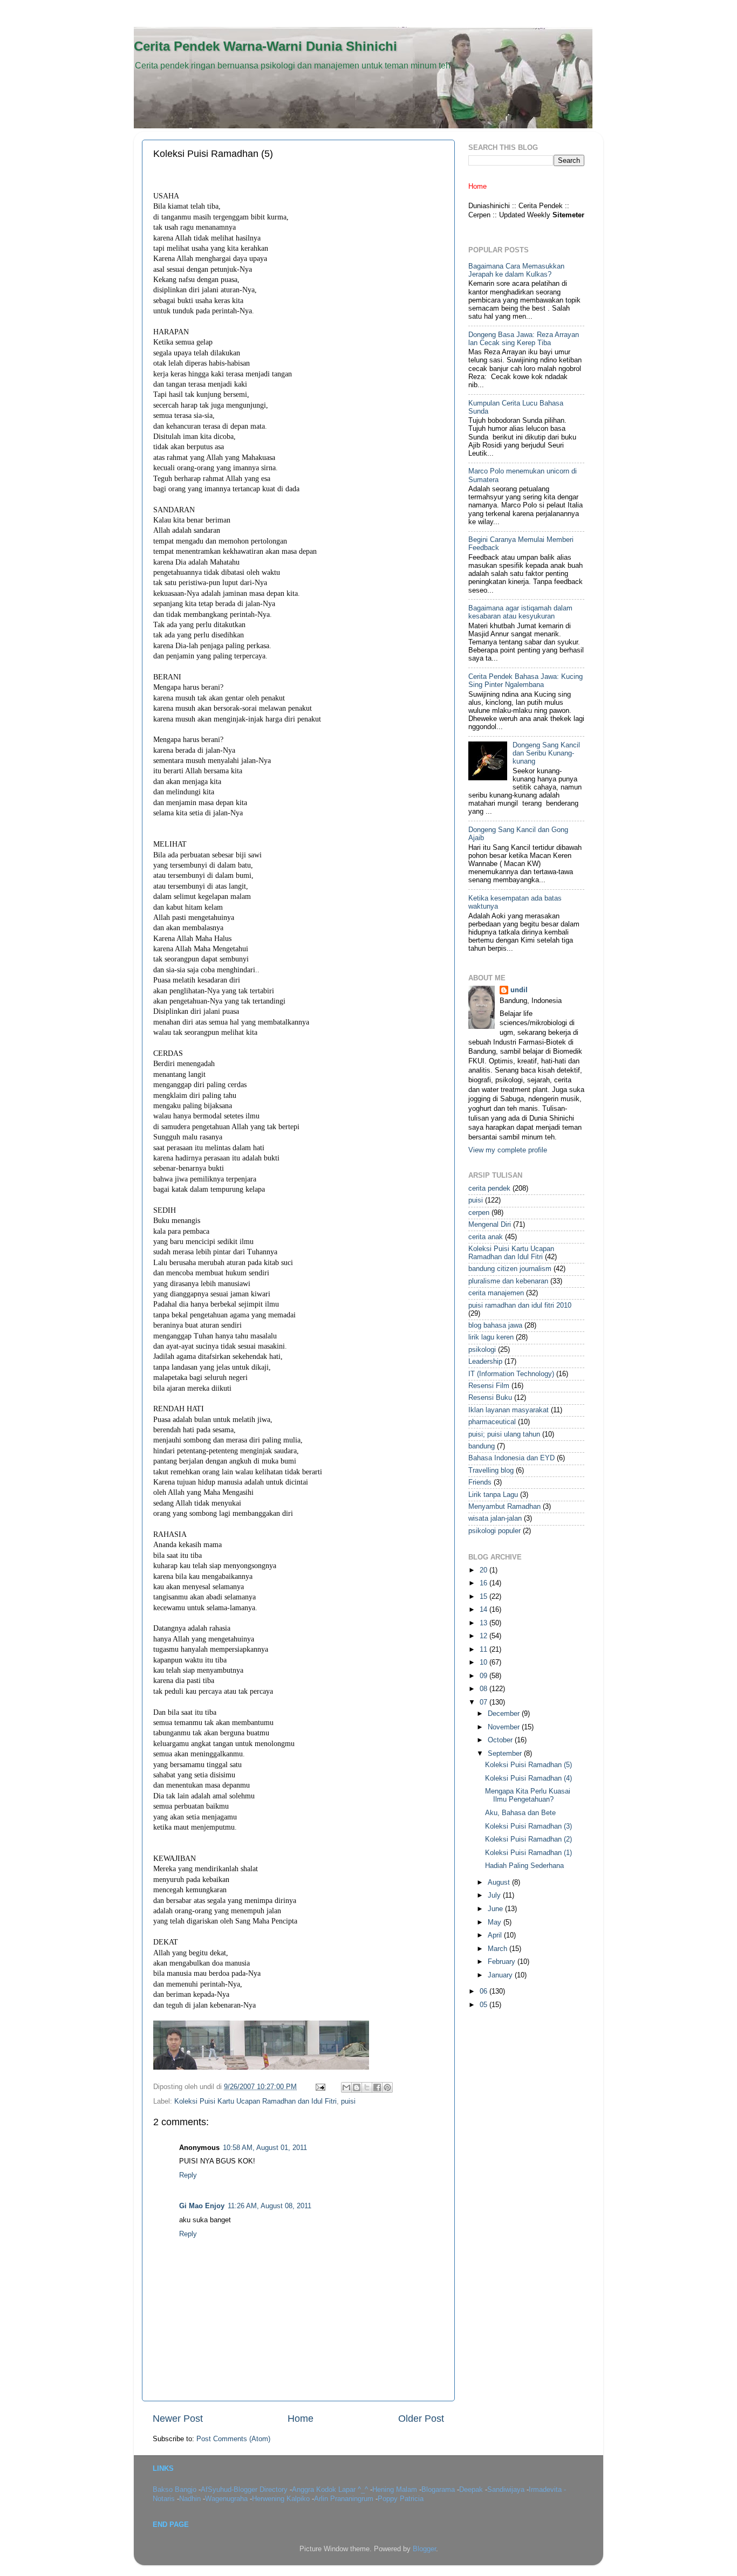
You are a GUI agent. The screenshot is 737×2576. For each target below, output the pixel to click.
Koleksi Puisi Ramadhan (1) (528, 1853)
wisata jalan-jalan (495, 1519)
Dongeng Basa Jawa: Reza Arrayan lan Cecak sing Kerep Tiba (524, 339)
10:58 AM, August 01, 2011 (265, 2148)
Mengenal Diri (490, 1225)
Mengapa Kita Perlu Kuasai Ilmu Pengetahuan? (528, 1795)
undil (519, 990)
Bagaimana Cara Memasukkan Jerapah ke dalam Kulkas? (516, 270)
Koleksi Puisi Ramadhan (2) (528, 1839)
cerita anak (486, 1237)
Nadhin (191, 2499)
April (496, 1935)
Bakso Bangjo (176, 2490)
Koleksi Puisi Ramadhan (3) (528, 1826)
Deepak (472, 2490)
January (501, 1975)
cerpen (479, 1213)
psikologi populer (494, 1531)
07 (484, 1702)
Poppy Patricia (401, 2499)
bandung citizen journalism (510, 1269)
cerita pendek (489, 1189)
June (496, 1909)
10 (484, 1663)
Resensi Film (489, 1386)
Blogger (424, 2549)
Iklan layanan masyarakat (509, 1410)
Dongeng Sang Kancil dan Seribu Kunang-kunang (546, 753)
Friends (480, 1482)
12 (484, 1636)
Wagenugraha (227, 2499)
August (500, 1883)
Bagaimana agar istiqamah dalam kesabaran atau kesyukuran (520, 612)
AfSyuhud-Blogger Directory (245, 2490)
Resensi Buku (490, 1398)
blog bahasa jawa (495, 1325)
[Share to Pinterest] (387, 2087)
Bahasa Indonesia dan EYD (511, 1458)
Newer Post (178, 2419)
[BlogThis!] (357, 2087)
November (505, 1727)
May (496, 1922)
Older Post (421, 2419)
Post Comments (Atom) (233, 2439)
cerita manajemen (496, 1293)
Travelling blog (491, 1471)
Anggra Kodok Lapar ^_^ (331, 2490)
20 (484, 1570)
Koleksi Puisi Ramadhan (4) (528, 1778)
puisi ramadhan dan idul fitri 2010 (520, 1306)
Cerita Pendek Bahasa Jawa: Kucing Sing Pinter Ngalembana (526, 681)
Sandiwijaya (507, 2490)
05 (484, 2005)
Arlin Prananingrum (345, 2499)
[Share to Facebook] (377, 2087)
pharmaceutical (492, 1422)
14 (484, 1610)
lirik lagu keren (491, 1337)
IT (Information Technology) (511, 1374)
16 (484, 1583)
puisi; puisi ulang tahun (504, 1434)
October (501, 1740)
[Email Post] (320, 2087)
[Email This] (346, 2087)
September (506, 1754)
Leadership (485, 1362)
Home (301, 2419)
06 (484, 1991)
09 (484, 1676)
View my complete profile (508, 1150)
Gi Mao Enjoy (202, 2206)
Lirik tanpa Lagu (493, 1495)
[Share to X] (367, 2087)
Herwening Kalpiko (282, 2499)
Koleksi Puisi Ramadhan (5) (528, 1765)
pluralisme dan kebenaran (508, 1281)
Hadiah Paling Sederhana (524, 1866)
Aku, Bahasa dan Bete (520, 1813)
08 (484, 1689)
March (499, 1949)
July (495, 1895)
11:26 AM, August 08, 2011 (269, 2206)
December (505, 1714)
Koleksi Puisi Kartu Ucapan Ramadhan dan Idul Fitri (255, 2101)
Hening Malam (396, 2490)
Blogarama (439, 2490)
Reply (188, 2175)
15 (484, 1597)
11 (484, 1650)
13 (484, 1623)
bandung (482, 1446)
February (503, 1962)
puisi (348, 2101)
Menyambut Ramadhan (504, 1507)
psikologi (482, 1350)
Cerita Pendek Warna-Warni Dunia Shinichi (265, 46)
